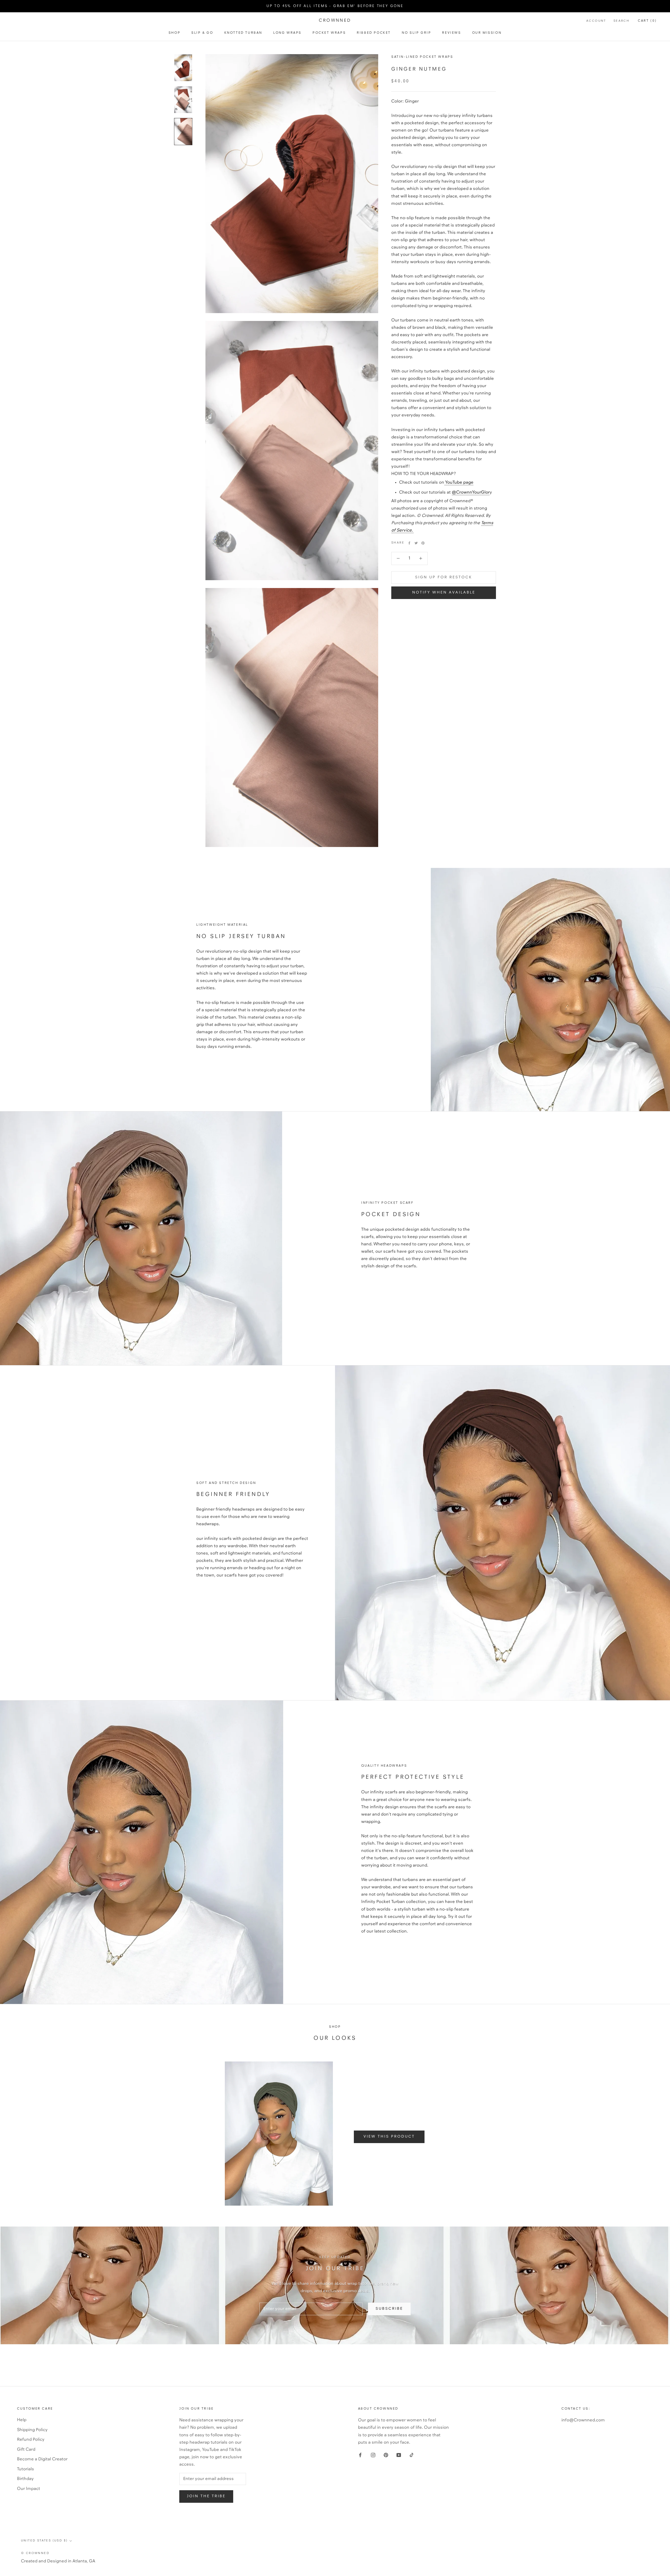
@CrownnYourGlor (471, 492)
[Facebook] (409, 543)
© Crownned (35, 2553)
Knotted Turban (243, 33)
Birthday (25, 2479)
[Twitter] (416, 543)
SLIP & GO (202, 33)
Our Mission (487, 33)
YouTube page (459, 482)
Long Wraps (287, 33)
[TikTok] (412, 2455)
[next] (512, 2134)
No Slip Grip (416, 33)
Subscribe (389, 2309)
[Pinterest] (423, 543)
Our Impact (29, 2489)
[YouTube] (399, 2455)
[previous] (158, 2134)
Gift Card (26, 2450)
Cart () (647, 21)
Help (22, 2420)
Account (596, 21)
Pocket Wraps (329, 33)
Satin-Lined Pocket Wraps (422, 57)
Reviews (451, 33)
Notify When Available (444, 593)
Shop (174, 33)
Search (621, 21)
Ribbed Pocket (374, 33)
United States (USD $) (44, 2541)
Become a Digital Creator (42, 2459)
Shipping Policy (32, 2430)
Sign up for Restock (444, 577)
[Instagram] (373, 2455)
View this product (389, 2137)
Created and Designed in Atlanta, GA (58, 2561)
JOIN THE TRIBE (206, 2496)
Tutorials (26, 2469)
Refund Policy (31, 2440)
